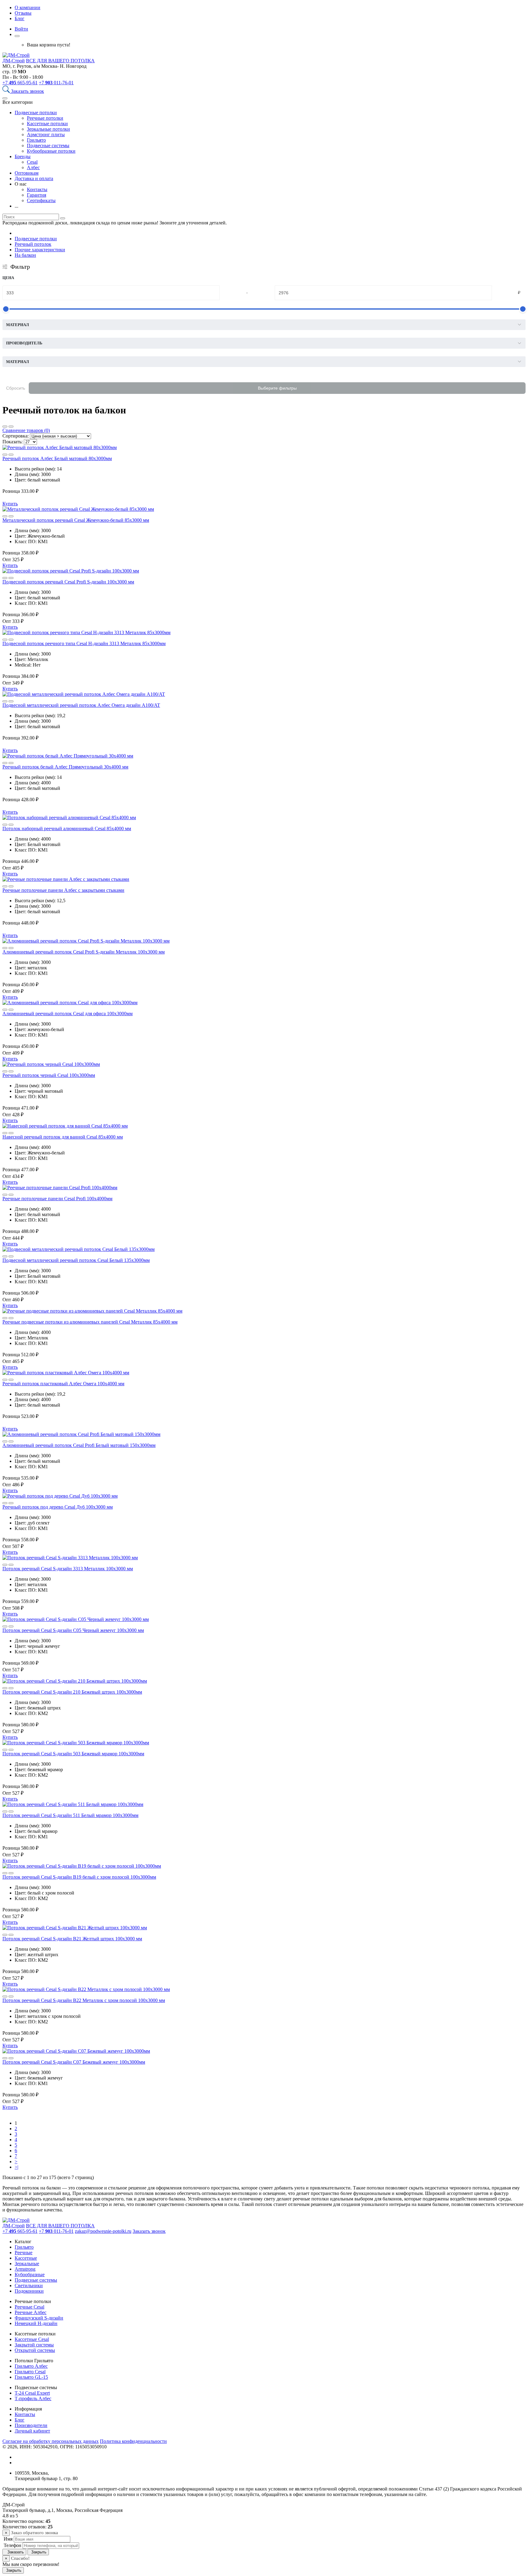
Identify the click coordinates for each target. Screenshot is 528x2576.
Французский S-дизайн (39, 2318)
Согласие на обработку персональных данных (51, 2441)
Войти (21, 29)
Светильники (29, 2285)
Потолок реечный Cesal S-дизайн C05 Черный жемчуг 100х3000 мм (73, 1630)
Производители (31, 2425)
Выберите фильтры (277, 388)
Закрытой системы (34, 2345)
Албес (33, 167)
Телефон (12, 2545)
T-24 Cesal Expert (32, 2393)
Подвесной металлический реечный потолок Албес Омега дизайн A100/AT (81, 705)
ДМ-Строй (14, 61)
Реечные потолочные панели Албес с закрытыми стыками (63, 890)
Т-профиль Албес (33, 2398)
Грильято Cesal (30, 2372)
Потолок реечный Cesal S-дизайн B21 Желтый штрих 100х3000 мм (72, 1939)
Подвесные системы (48, 145)
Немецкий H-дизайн (36, 2323)
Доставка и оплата (34, 178)
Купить (10, 504)
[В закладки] (11, 455)
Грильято (36, 140)
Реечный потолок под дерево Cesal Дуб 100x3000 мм (58, 1507)
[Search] (7, 91)
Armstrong (25, 2269)
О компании (28, 7)
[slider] (6, 309)
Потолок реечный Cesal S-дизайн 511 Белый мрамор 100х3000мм (70, 1815)
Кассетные (26, 2258)
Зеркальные (27, 2264)
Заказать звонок (28, 91)
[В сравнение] (5, 455)
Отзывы (23, 13)
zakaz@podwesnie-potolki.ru (103, 2231)
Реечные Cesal (29, 2307)
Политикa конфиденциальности (133, 2441)
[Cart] (17, 36)
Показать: (13, 442)
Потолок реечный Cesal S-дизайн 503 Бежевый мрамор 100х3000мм (73, 1754)
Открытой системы (35, 2350)
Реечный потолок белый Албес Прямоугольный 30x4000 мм (65, 767)
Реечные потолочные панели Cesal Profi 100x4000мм (57, 1199)
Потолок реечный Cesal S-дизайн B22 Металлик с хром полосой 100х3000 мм (84, 2000)
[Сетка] (11, 427)
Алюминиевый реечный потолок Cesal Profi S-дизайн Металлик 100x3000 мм (84, 952)
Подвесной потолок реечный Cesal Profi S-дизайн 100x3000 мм (68, 582)
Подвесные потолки (36, 113)
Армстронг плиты (46, 134)
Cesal (32, 162)
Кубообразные (30, 2274)
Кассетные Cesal (32, 2339)
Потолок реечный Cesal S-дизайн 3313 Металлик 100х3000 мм (68, 1569)
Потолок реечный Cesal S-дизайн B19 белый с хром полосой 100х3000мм (79, 1877)
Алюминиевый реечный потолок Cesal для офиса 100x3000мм (68, 1014)
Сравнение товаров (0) (26, 430)
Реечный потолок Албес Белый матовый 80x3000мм (57, 458)
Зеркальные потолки (48, 129)
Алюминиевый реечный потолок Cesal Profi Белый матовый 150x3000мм (79, 1445)
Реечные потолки (45, 118)
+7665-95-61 (20, 83)
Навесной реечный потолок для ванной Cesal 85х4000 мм (63, 1137)
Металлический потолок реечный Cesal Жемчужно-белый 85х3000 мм (76, 520)
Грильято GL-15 (31, 2377)
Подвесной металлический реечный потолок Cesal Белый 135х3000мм (76, 1260)
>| (16, 2167)
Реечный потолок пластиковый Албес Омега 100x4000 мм (63, 1384)
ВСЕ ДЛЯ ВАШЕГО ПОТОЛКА (60, 61)
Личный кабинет (32, 2431)
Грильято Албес (31, 2366)
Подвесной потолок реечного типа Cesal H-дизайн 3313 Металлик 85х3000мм (84, 643)
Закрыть (38, 2552)
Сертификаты (41, 200)
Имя (7, 2539)
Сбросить (16, 388)
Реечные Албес (31, 2312)
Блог (20, 18)
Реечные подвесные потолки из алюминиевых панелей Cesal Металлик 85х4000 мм (90, 1322)
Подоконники (29, 2291)
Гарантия (37, 195)
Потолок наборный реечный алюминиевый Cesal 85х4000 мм (67, 828)
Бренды (23, 156)
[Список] (5, 427)
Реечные (24, 2253)
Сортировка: (16, 436)
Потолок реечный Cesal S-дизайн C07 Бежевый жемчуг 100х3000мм (74, 2062)
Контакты (37, 189)
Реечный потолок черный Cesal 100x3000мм (49, 1075)
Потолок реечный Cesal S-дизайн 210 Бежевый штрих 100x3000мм (72, 1692)
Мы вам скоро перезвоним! (31, 2564)
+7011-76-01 (56, 83)
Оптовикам (27, 173)
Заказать (14, 2552)
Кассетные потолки (47, 124)
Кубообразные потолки (51, 151)
